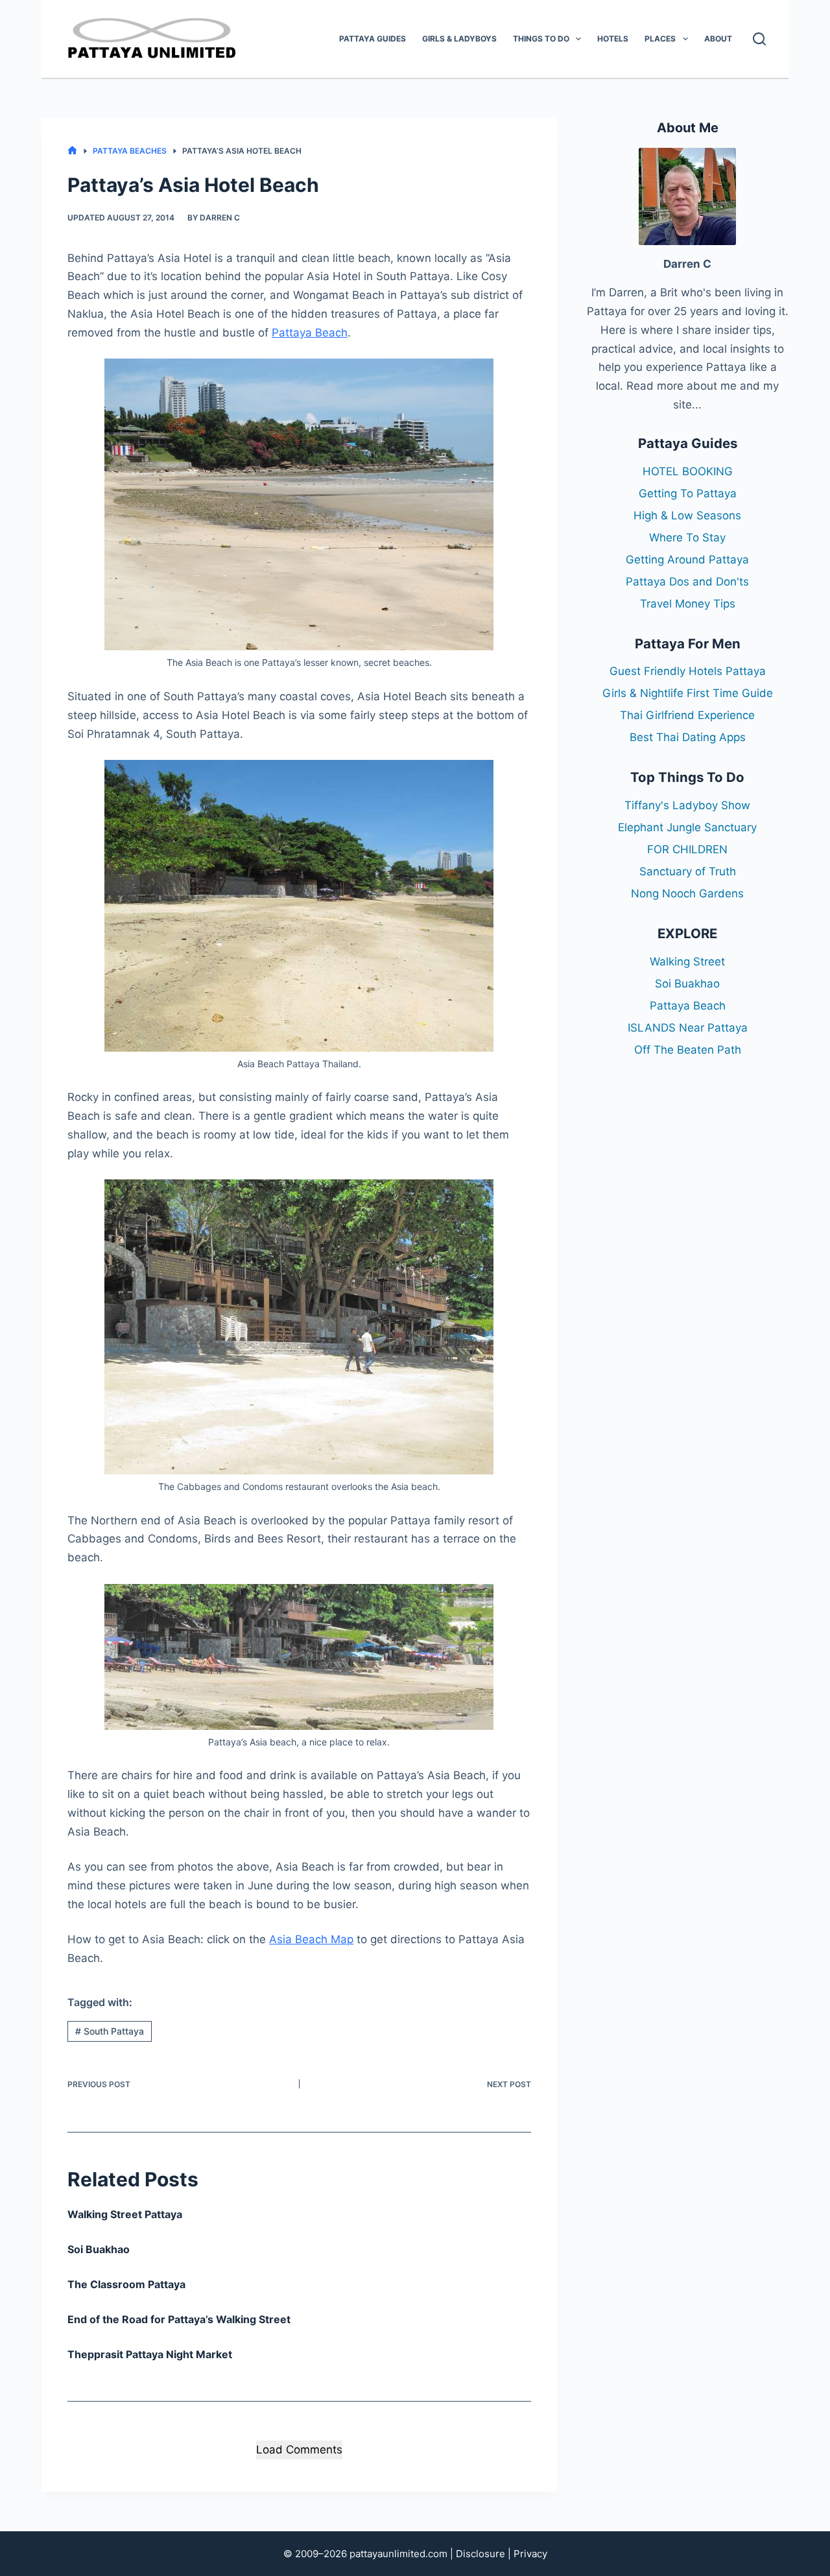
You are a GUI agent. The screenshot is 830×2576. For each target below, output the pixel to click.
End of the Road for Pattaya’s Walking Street (179, 2319)
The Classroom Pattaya (126, 2284)
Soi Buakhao (99, 2249)
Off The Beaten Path (688, 1050)
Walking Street (687, 962)
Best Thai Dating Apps (688, 737)
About (718, 39)
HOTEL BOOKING (688, 471)
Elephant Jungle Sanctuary (687, 827)
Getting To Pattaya (688, 493)
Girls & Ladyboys (459, 39)
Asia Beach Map (311, 1939)
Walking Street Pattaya (125, 2214)
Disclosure (480, 2554)
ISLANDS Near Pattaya (688, 1028)
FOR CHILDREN (687, 849)
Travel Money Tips (688, 604)
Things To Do (541, 39)
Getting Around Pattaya (687, 560)
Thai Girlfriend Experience (687, 715)
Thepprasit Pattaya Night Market (150, 2354)
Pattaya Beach (310, 333)
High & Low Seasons (687, 515)
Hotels (613, 39)
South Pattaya (110, 2031)
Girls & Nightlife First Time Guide (688, 693)
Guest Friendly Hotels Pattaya (688, 671)
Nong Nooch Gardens (687, 893)
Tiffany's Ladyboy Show (687, 805)
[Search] (759, 39)
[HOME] (72, 151)
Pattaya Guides (373, 39)
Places (660, 39)
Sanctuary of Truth (688, 871)
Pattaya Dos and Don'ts (687, 582)
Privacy (530, 2554)
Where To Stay (687, 538)
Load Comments (299, 2450)
